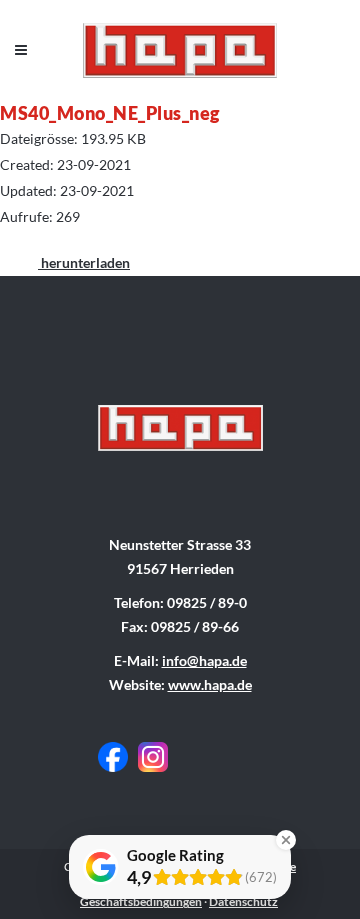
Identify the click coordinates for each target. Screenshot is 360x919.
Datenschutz (243, 901)
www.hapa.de (210, 684)
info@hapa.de (204, 660)
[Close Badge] (286, 840)
